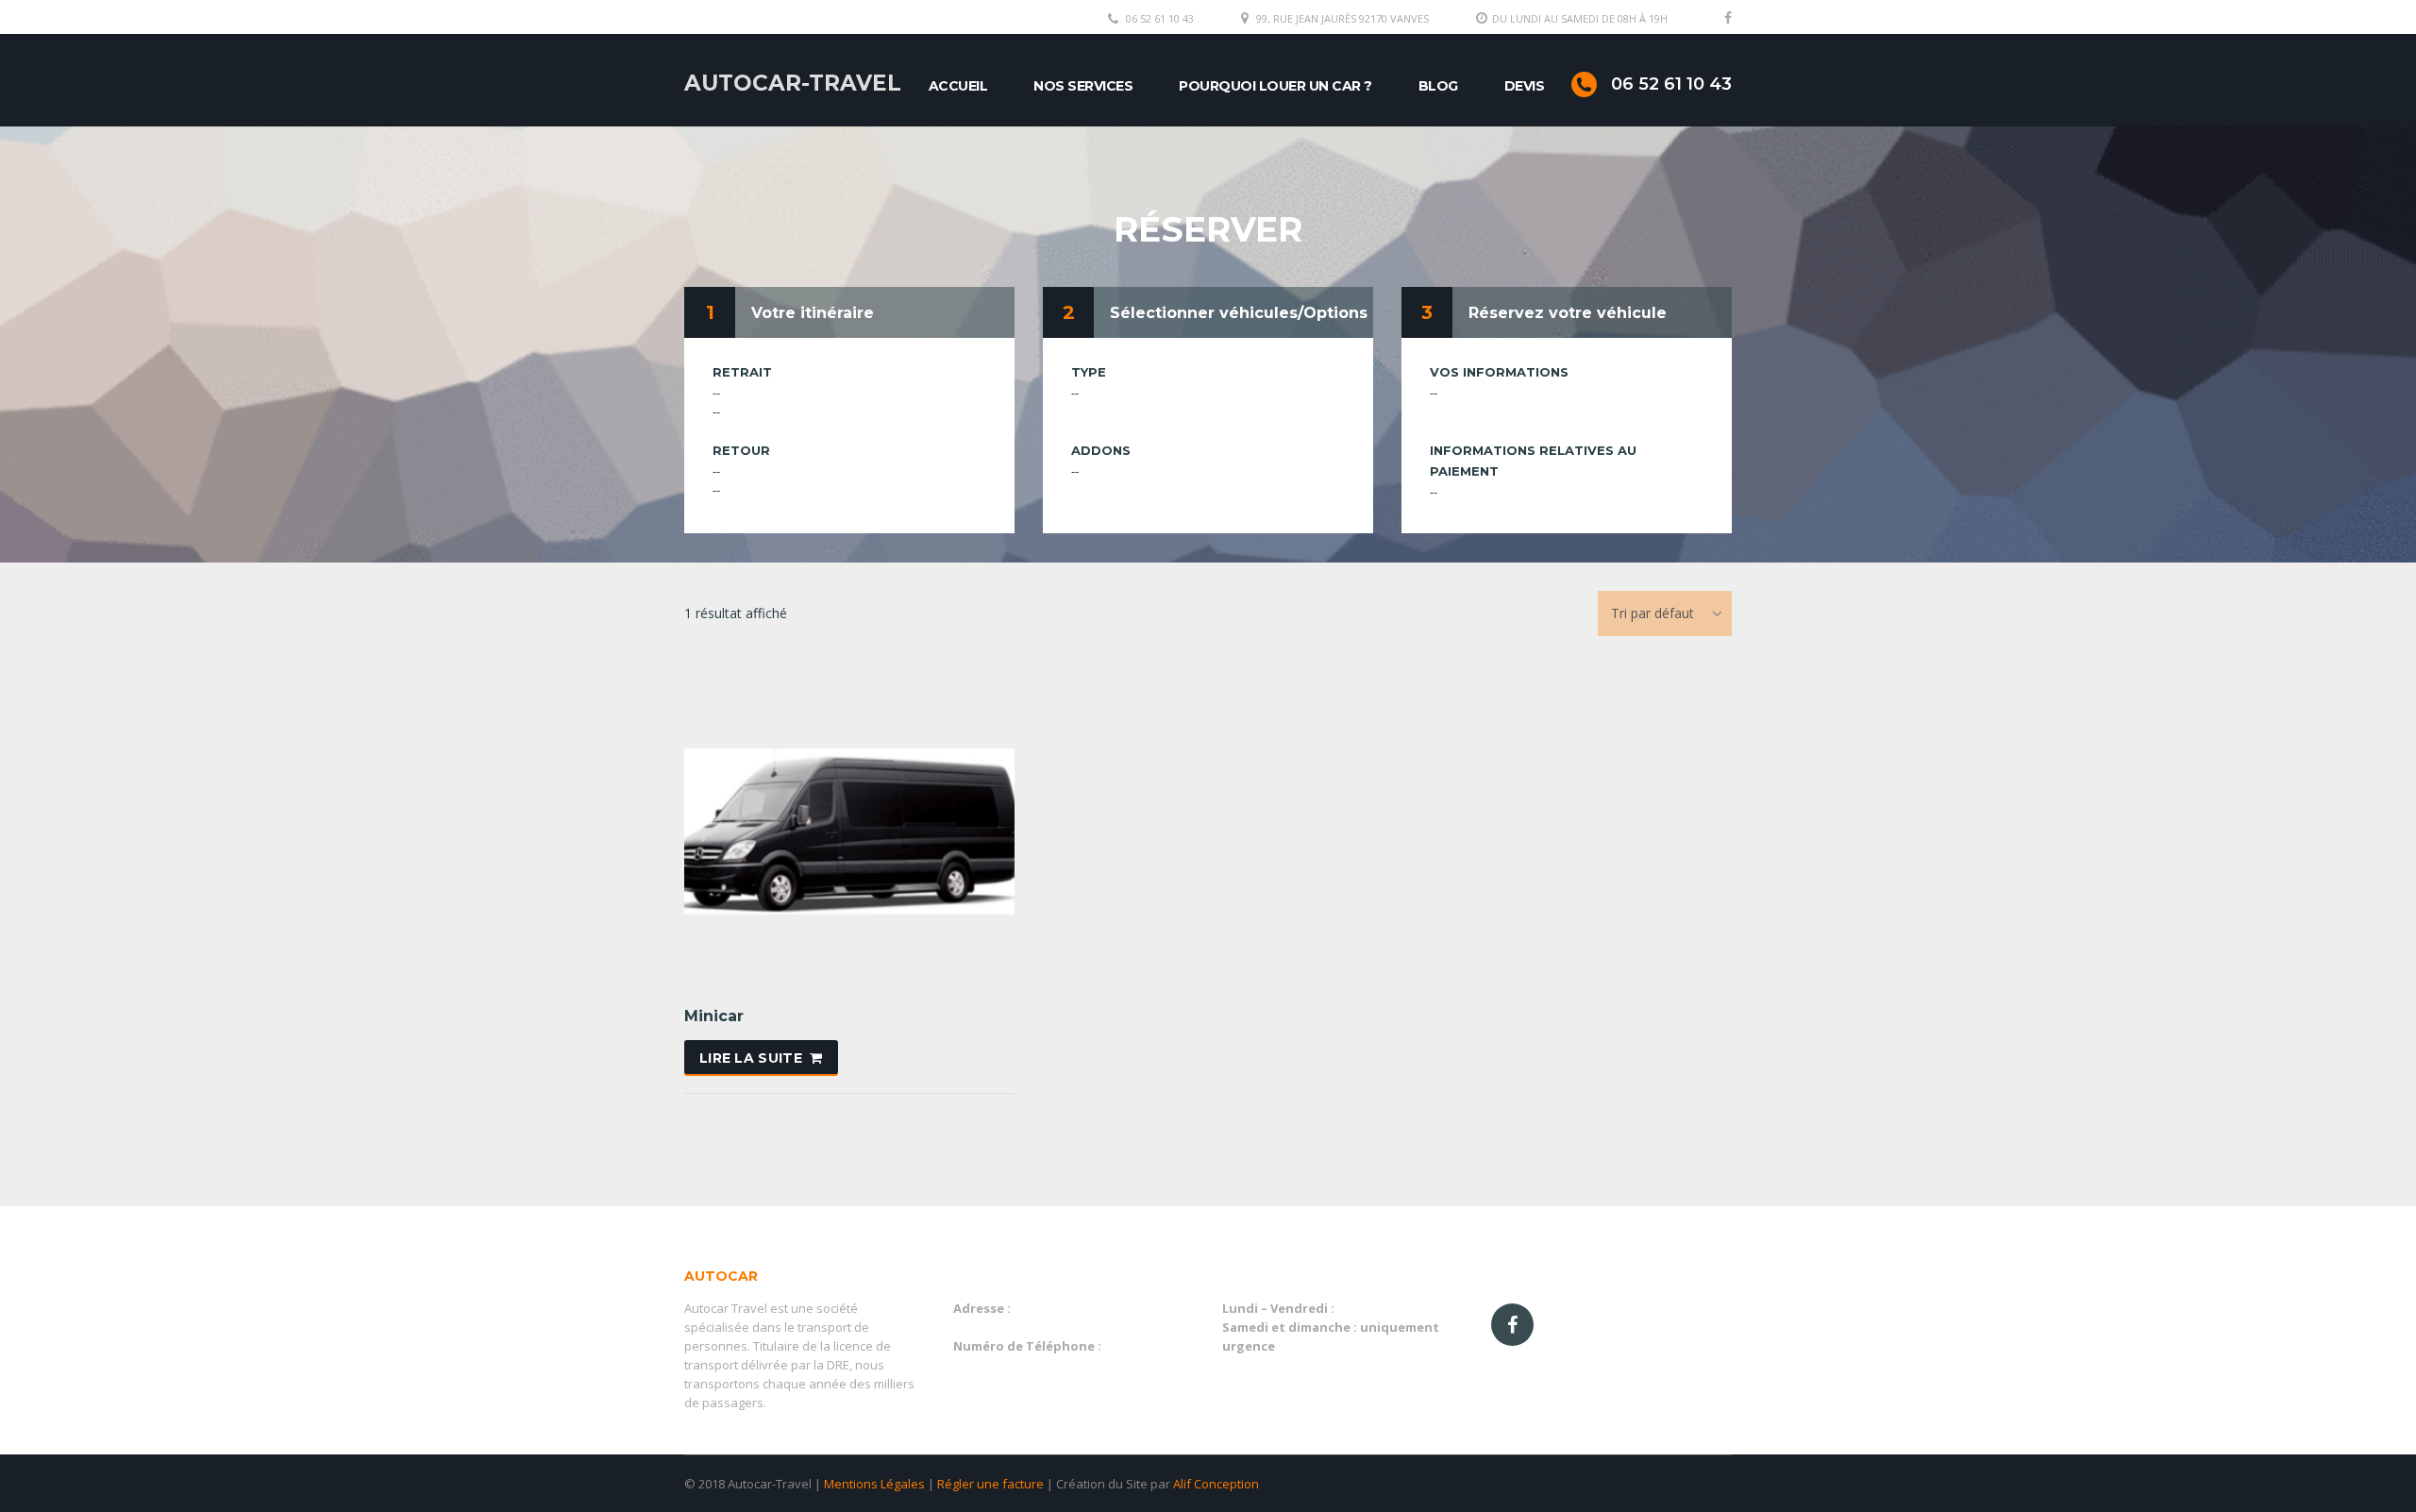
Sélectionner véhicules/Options (1239, 313)
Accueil (958, 86)
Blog (1438, 86)
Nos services (1083, 86)
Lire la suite (751, 1058)
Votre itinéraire (813, 313)
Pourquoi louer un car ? (1275, 86)
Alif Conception (1216, 1484)
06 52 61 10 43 (1160, 18)
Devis (1525, 86)
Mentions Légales (874, 1484)
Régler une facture (990, 1484)
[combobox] (1665, 613)
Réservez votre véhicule (1568, 313)
